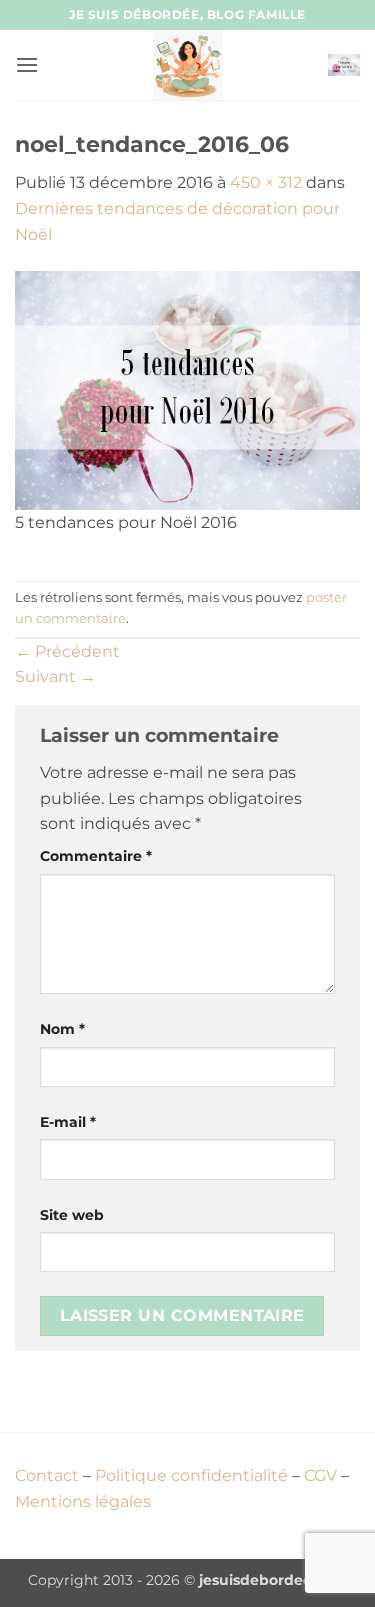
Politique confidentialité (191, 1475)
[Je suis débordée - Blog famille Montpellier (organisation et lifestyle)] (188, 65)
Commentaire (96, 856)
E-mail (68, 1122)
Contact (47, 1475)
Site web (72, 1215)
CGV (320, 1475)
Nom (62, 1029)
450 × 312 (266, 182)
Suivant (55, 676)
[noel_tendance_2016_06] (187, 389)
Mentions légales (83, 1501)
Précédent (67, 651)
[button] (27, 64)
